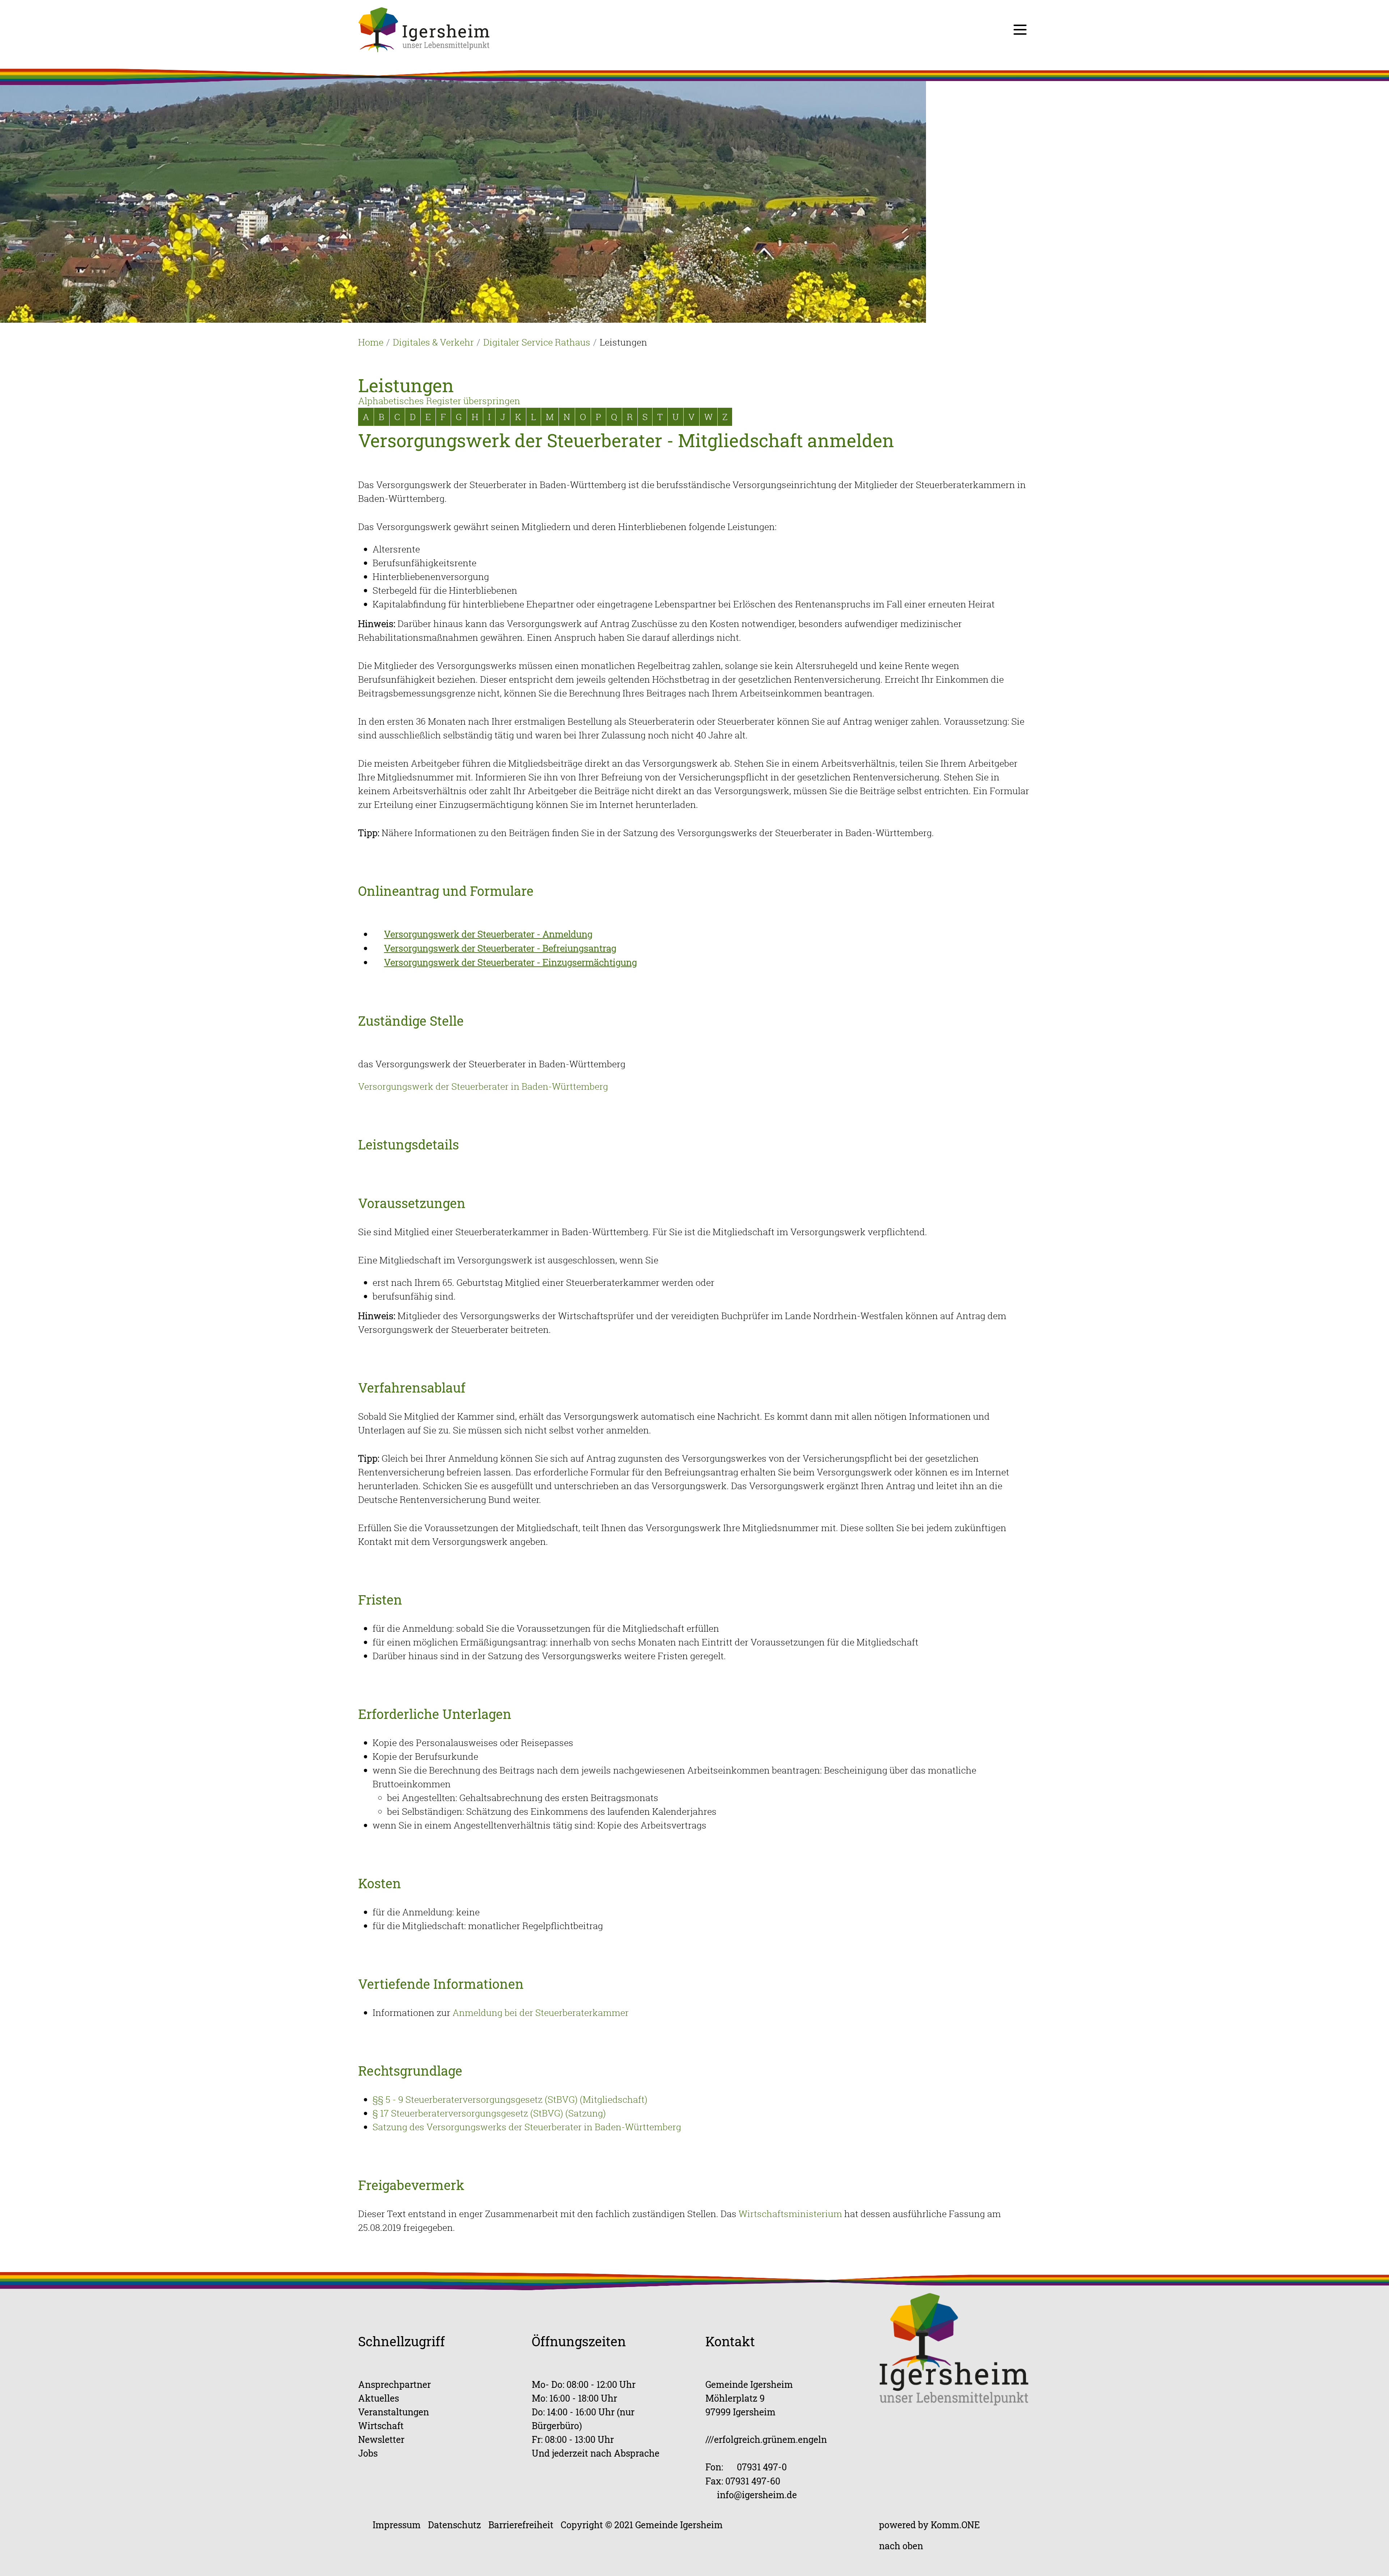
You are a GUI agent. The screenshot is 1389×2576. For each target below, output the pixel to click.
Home (371, 342)
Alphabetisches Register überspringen (439, 401)
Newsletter (381, 2439)
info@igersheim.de (757, 2495)
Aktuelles (379, 2398)
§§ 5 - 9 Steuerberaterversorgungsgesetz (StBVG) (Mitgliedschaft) (510, 2099)
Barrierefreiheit (521, 2525)
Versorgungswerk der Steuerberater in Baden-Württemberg (483, 1086)
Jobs (368, 2453)
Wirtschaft (381, 2426)
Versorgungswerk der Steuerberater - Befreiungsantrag (500, 948)
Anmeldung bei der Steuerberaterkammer (541, 2012)
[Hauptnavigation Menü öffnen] (1020, 30)
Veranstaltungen (394, 2412)
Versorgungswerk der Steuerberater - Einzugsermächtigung (511, 962)
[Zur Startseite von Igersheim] (424, 29)
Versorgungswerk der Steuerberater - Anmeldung (488, 934)
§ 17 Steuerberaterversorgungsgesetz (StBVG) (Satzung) (489, 2113)
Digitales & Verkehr (433, 342)
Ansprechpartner (394, 2384)
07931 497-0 (762, 2467)
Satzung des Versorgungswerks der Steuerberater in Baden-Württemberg (527, 2127)
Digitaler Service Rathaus (537, 342)
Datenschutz (454, 2525)
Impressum (397, 2525)
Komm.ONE (955, 2525)
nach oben (901, 2546)
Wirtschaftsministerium (790, 2214)
